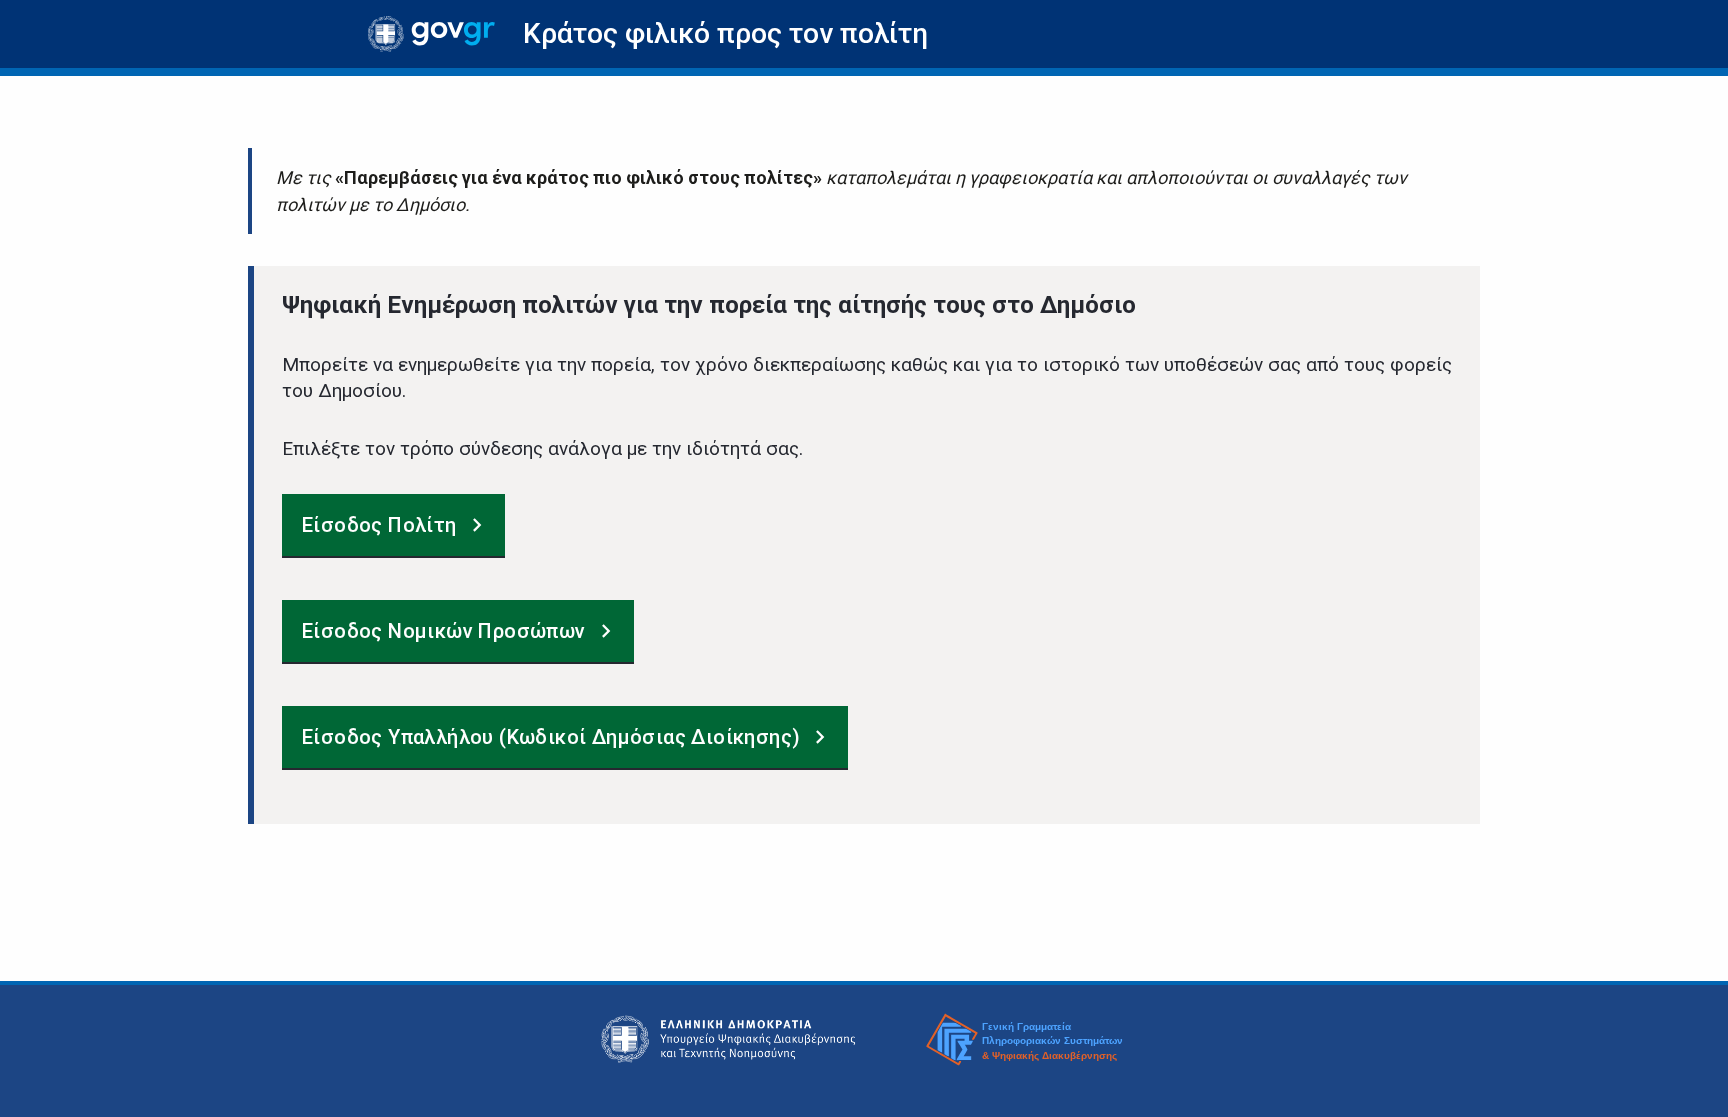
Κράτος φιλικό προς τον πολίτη (725, 33)
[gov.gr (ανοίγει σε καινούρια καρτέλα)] (431, 34)
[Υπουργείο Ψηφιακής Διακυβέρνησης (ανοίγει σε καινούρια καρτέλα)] (729, 1039)
